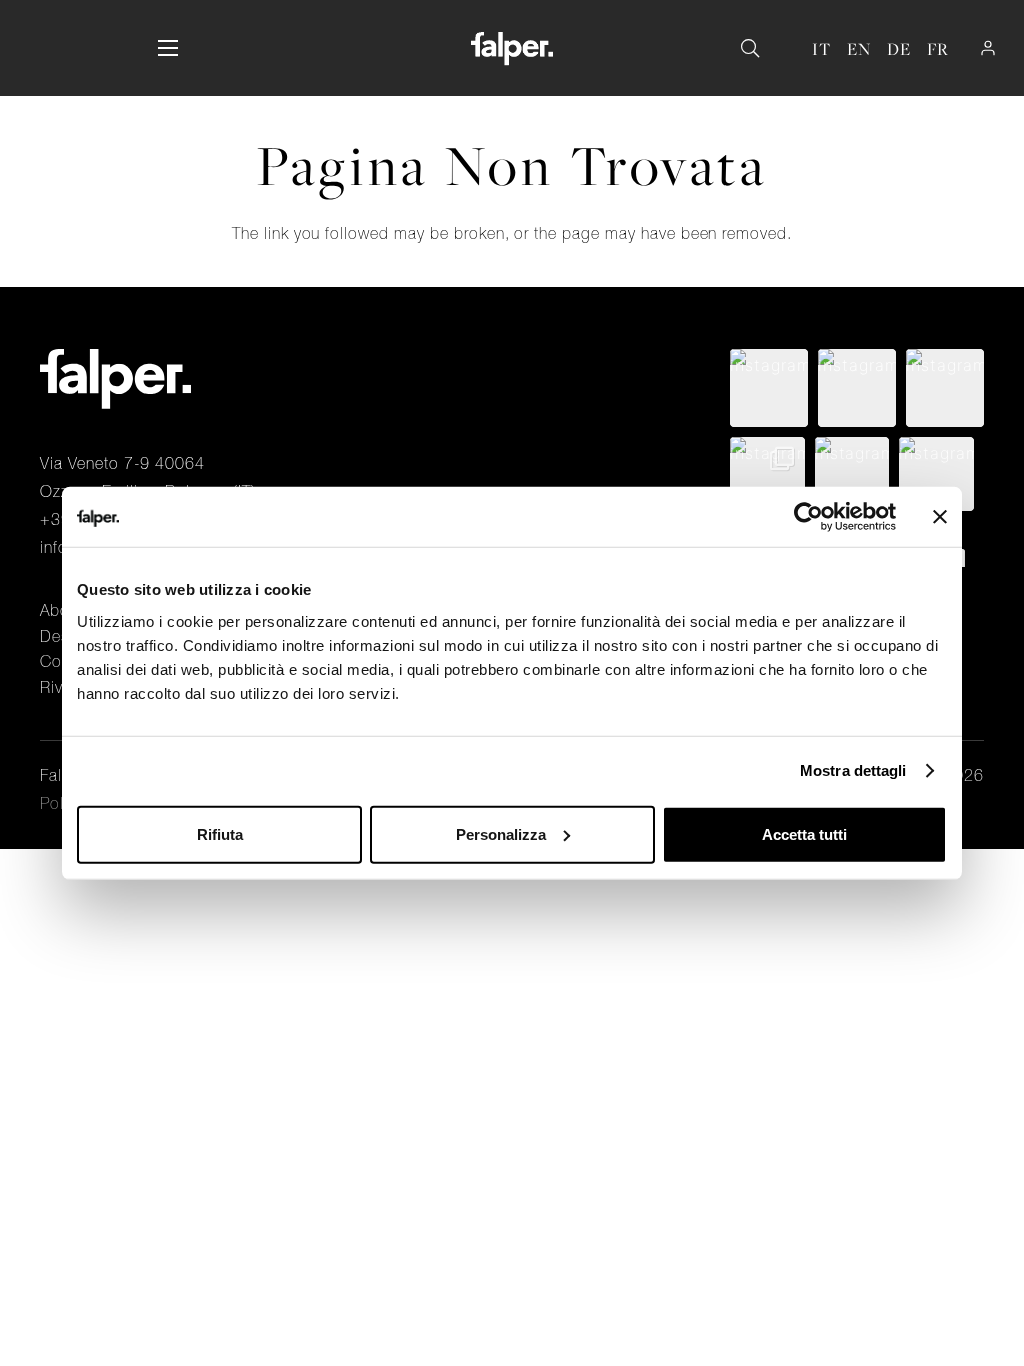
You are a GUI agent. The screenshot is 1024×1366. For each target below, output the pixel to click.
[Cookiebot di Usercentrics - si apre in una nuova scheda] (808, 517)
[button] (168, 48)
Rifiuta (220, 833)
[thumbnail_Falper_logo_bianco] (511, 48)
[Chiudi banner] (940, 517)
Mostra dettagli (853, 770)
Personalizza (501, 833)
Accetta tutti (804, 833)
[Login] (988, 48)
